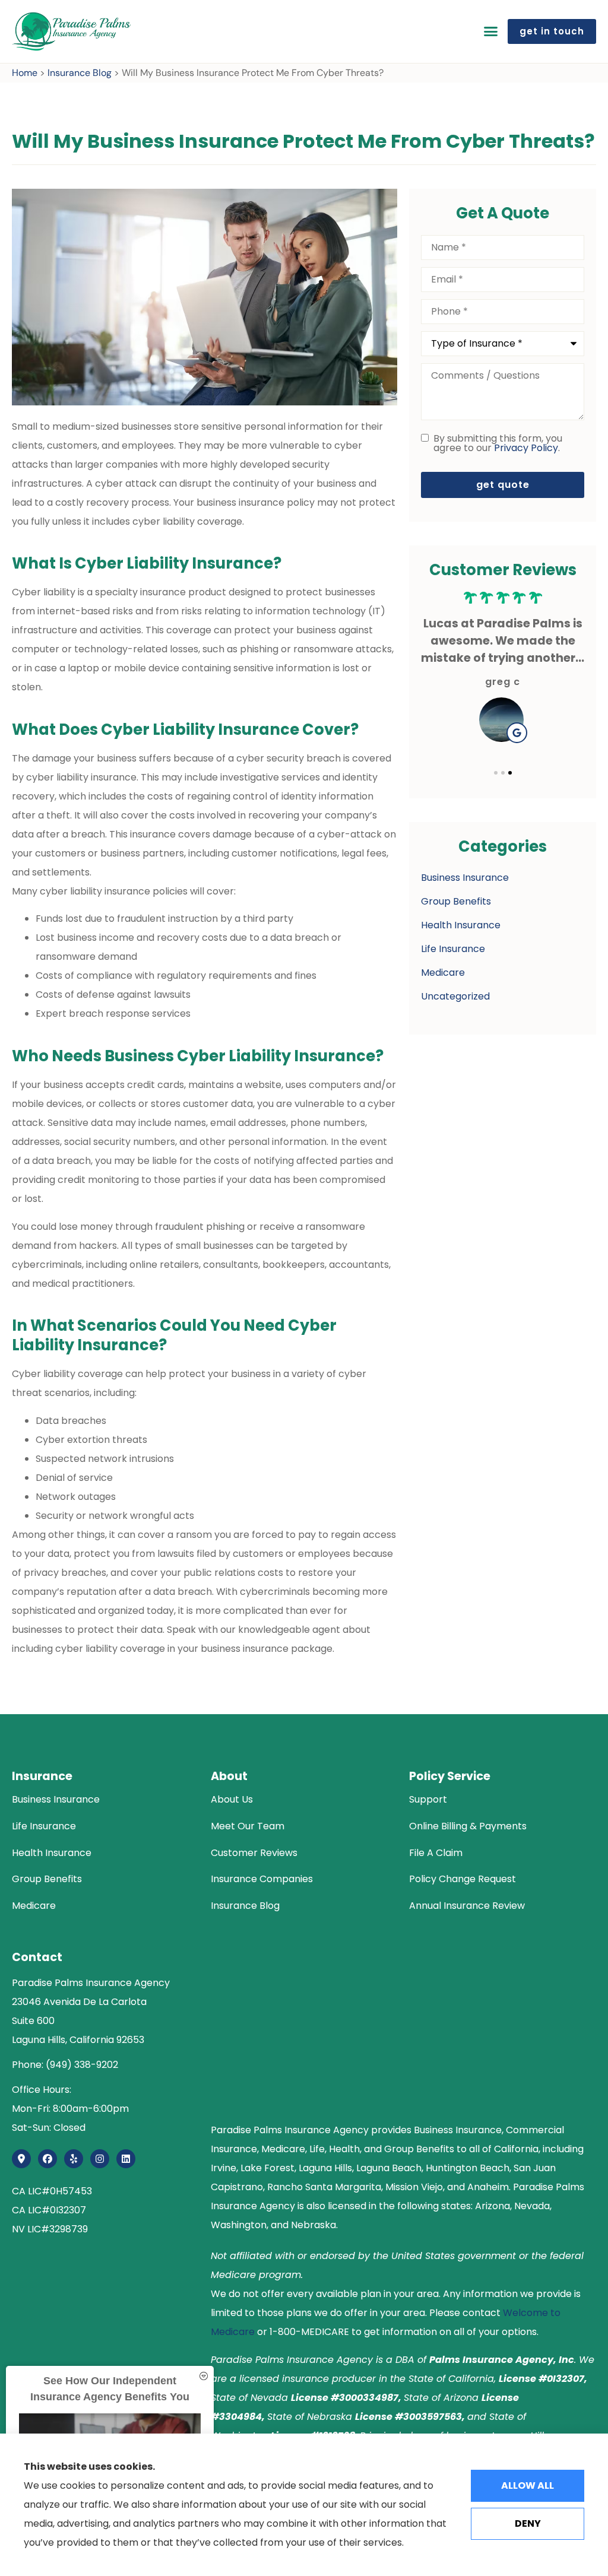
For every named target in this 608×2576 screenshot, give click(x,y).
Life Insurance (44, 1826)
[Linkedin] (126, 2159)
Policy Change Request (463, 1879)
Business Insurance (56, 1799)
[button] (490, 31)
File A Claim (436, 1853)
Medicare (34, 1906)
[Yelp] (74, 2159)
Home (25, 73)
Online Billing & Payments (468, 1826)
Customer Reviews (254, 1853)
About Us (232, 1799)
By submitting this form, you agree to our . (498, 443)
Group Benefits (47, 1879)
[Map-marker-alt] (21, 2159)
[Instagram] (100, 2159)
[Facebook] (47, 2159)
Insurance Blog (80, 73)
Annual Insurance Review (467, 1906)
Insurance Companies (262, 1879)
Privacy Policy (526, 448)
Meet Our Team (248, 1826)
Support (428, 1799)
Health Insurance (52, 1853)
